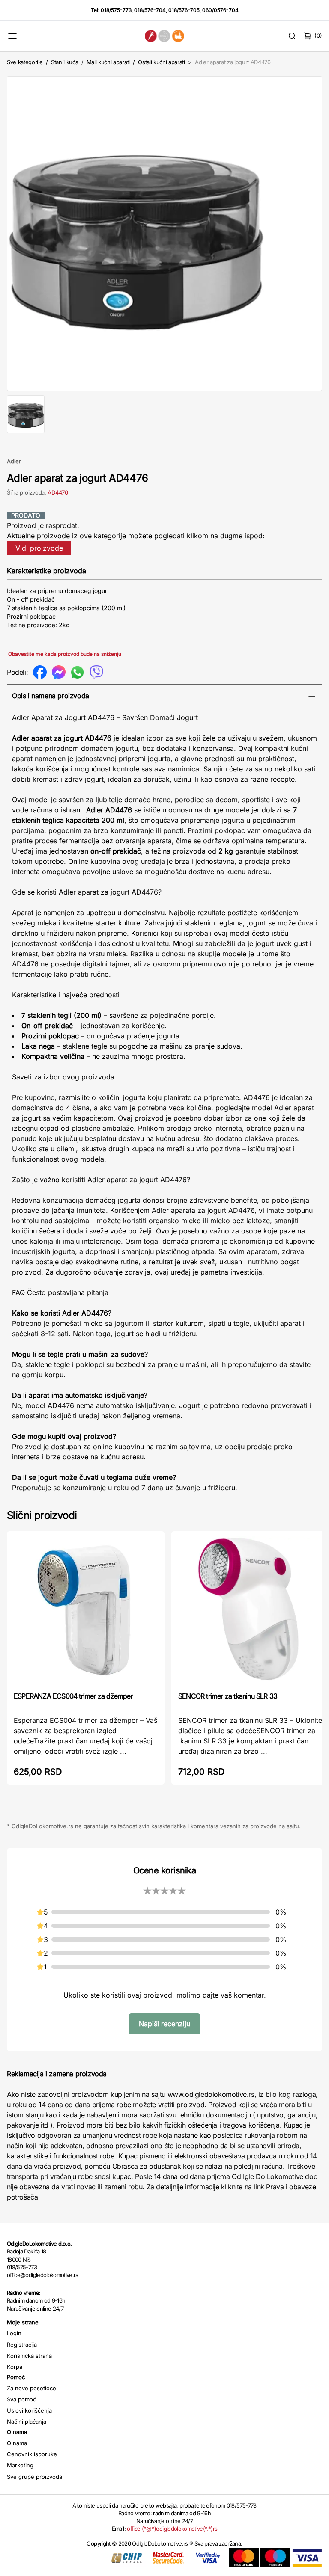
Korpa (15, 2367)
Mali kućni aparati (108, 62)
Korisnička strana (29, 2356)
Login (14, 2333)
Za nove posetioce (31, 2388)
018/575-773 (116, 10)
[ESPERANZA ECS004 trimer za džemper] (86, 1611)
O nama (17, 2443)
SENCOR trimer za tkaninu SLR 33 (228, 1696)
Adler (14, 461)
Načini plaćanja (27, 2422)
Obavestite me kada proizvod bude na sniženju (65, 654)
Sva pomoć (21, 2399)
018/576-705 (184, 10)
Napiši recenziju (164, 2024)
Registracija (22, 2345)
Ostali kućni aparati (162, 62)
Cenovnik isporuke (32, 2454)
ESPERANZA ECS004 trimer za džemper (73, 1696)
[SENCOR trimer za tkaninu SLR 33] (250, 1611)
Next (311, 232)
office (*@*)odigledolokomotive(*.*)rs (172, 2529)
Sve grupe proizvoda (34, 2477)
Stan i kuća (64, 62)
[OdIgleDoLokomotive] (164, 36)
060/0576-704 (220, 10)
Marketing (20, 2465)
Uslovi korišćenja (29, 2410)
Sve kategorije (25, 62)
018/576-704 (150, 10)
